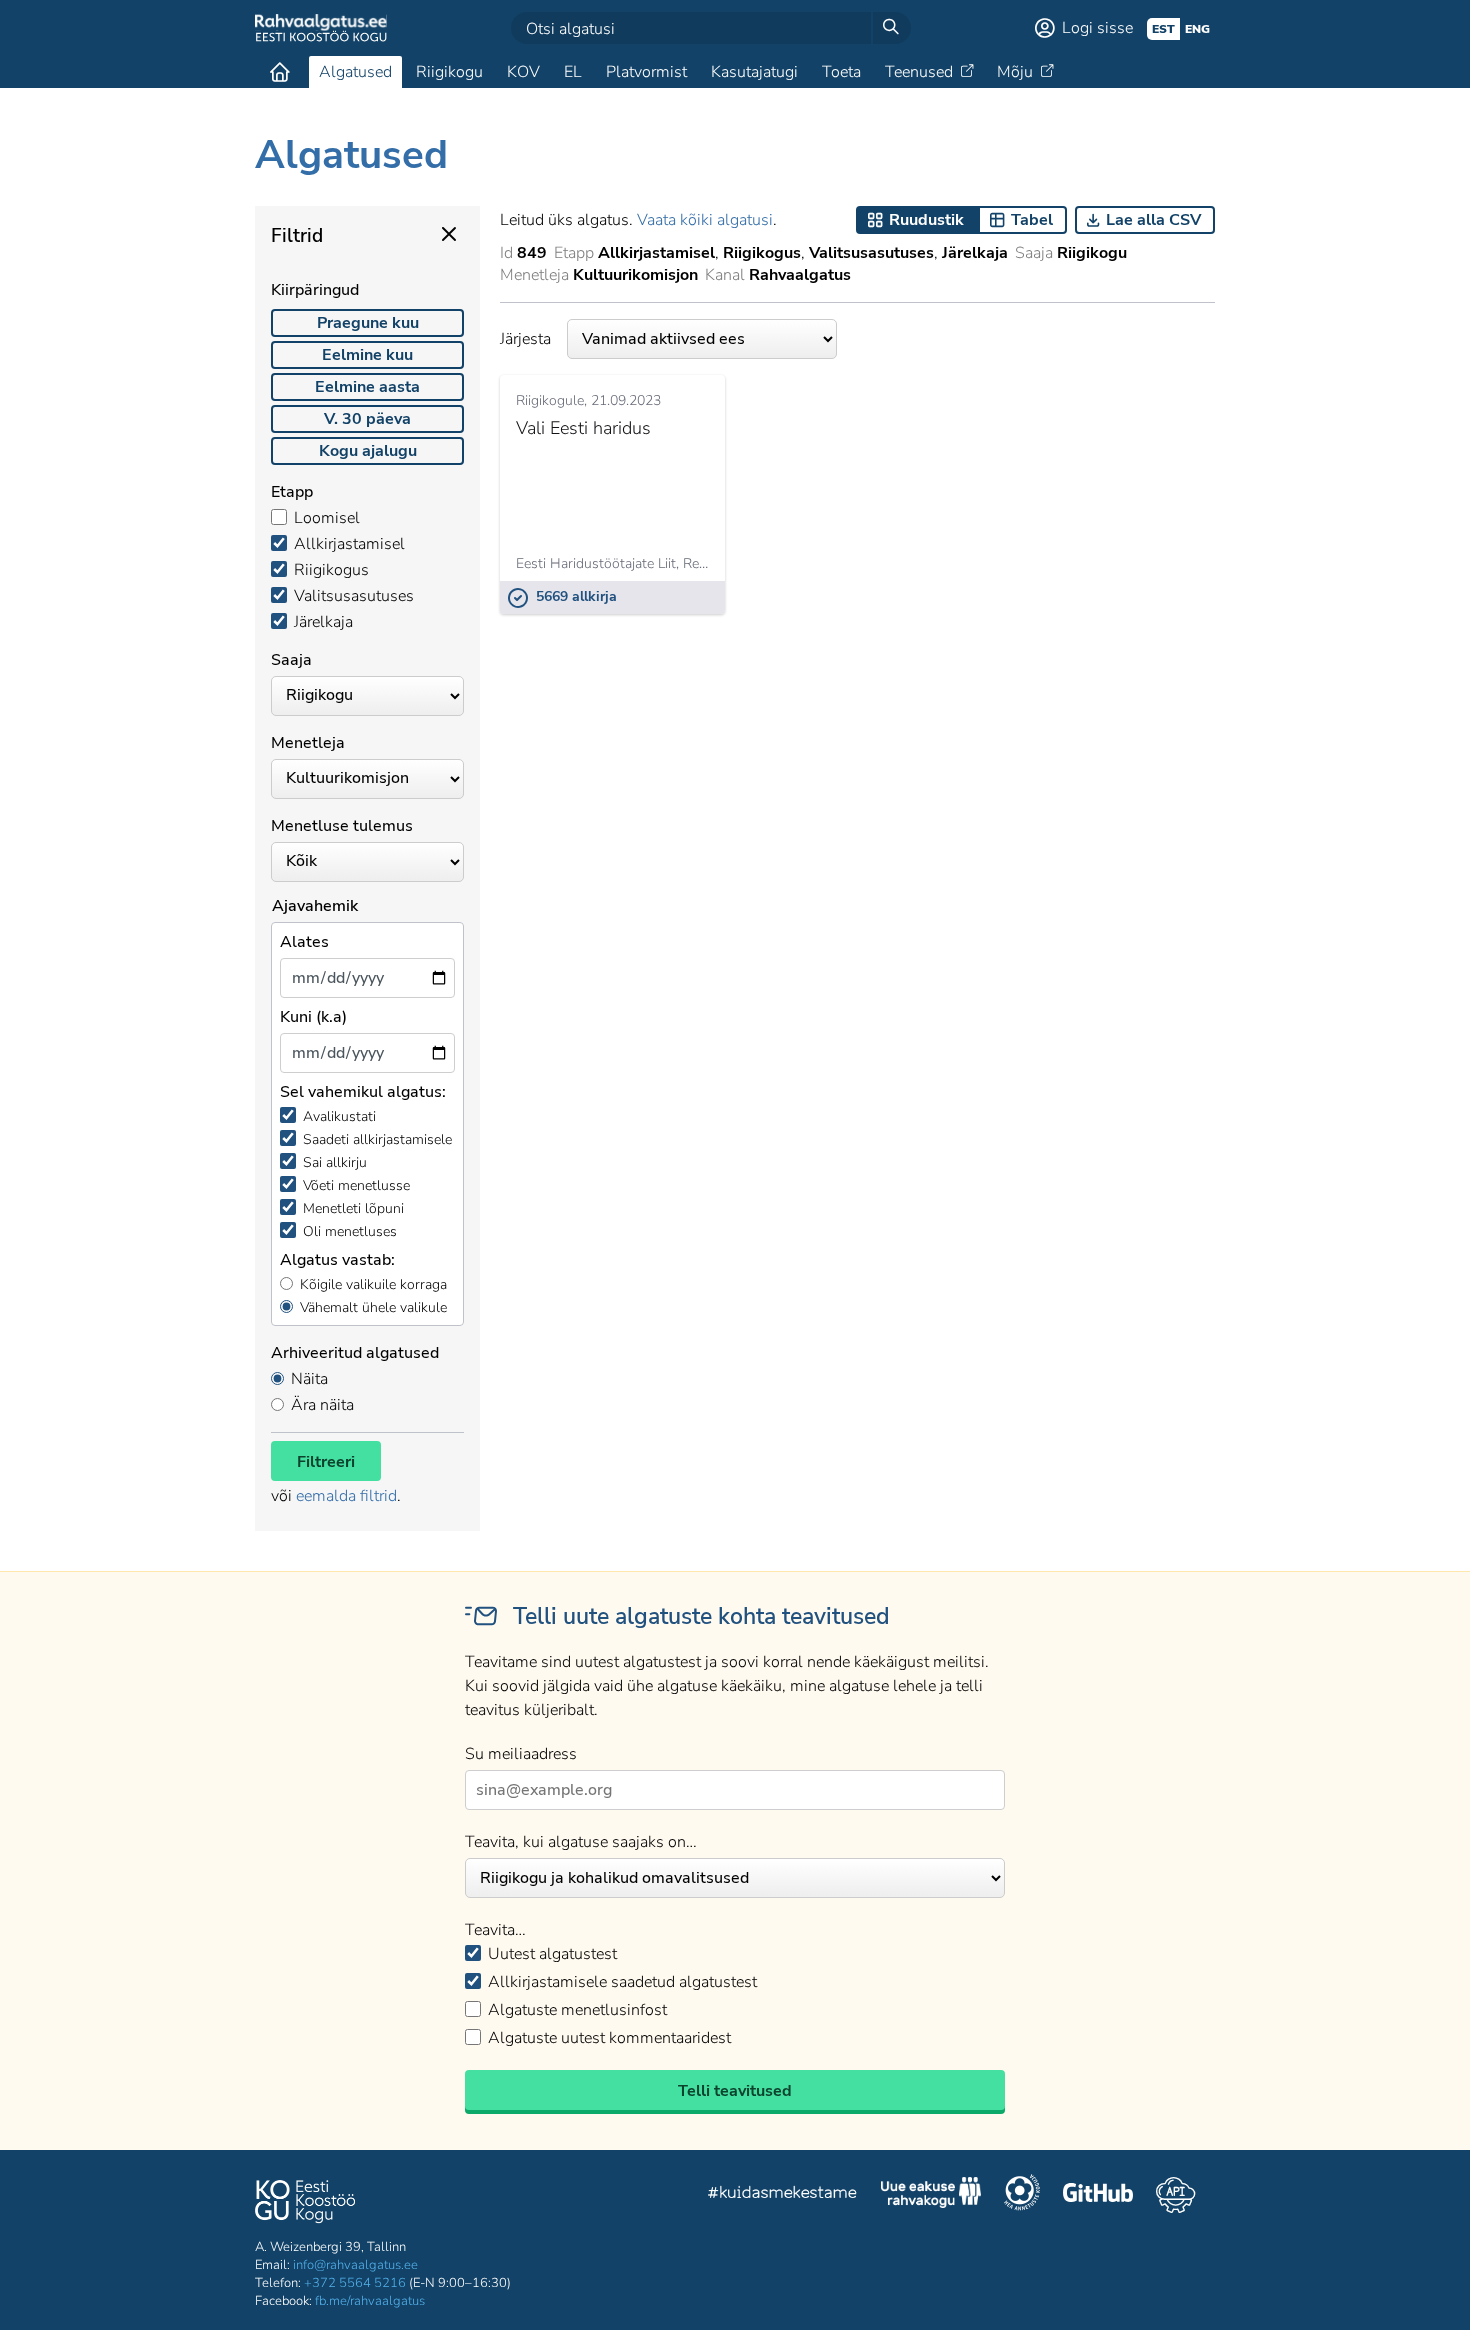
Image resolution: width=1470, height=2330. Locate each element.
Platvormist (646, 72)
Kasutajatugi (754, 72)
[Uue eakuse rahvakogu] (931, 2195)
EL (573, 72)
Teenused (919, 72)
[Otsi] (891, 28)
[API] (1175, 2195)
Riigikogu (449, 72)
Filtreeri (326, 1462)
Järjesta (525, 339)
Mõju (1015, 72)
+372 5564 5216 (355, 2283)
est (1163, 29)
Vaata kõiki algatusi (705, 220)
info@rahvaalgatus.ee (355, 2265)
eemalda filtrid (346, 1496)
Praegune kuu (368, 323)
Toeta (841, 72)
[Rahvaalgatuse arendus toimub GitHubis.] (1098, 2195)
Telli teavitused (735, 2091)
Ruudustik (926, 220)
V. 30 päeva (367, 419)
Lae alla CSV (1153, 220)
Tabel (1032, 220)
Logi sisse (1097, 28)
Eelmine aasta (367, 387)
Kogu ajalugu (368, 451)
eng (1197, 29)
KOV (523, 72)
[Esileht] (280, 72)
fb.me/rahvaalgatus (370, 2301)
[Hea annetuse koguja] (1022, 2195)
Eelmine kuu (367, 355)
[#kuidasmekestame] (783, 2195)
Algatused (355, 72)
